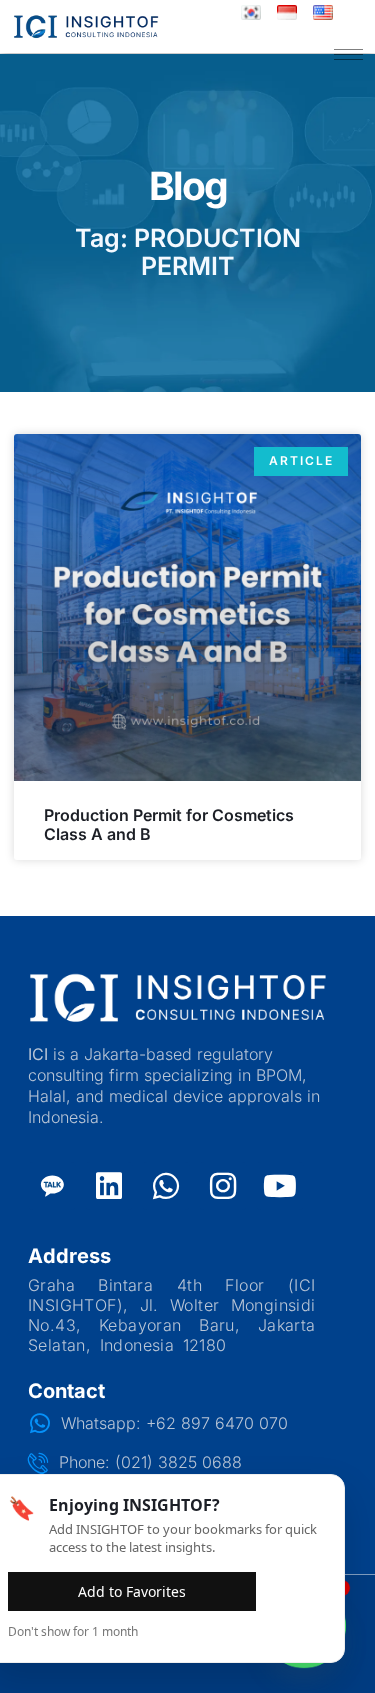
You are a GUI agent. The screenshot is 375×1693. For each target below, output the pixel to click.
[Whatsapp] (166, 1186)
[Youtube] (280, 1186)
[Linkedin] (109, 1186)
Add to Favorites (132, 1591)
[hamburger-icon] (348, 54)
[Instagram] (223, 1186)
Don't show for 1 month (73, 1631)
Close (294, 1591)
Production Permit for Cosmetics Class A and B (169, 824)
